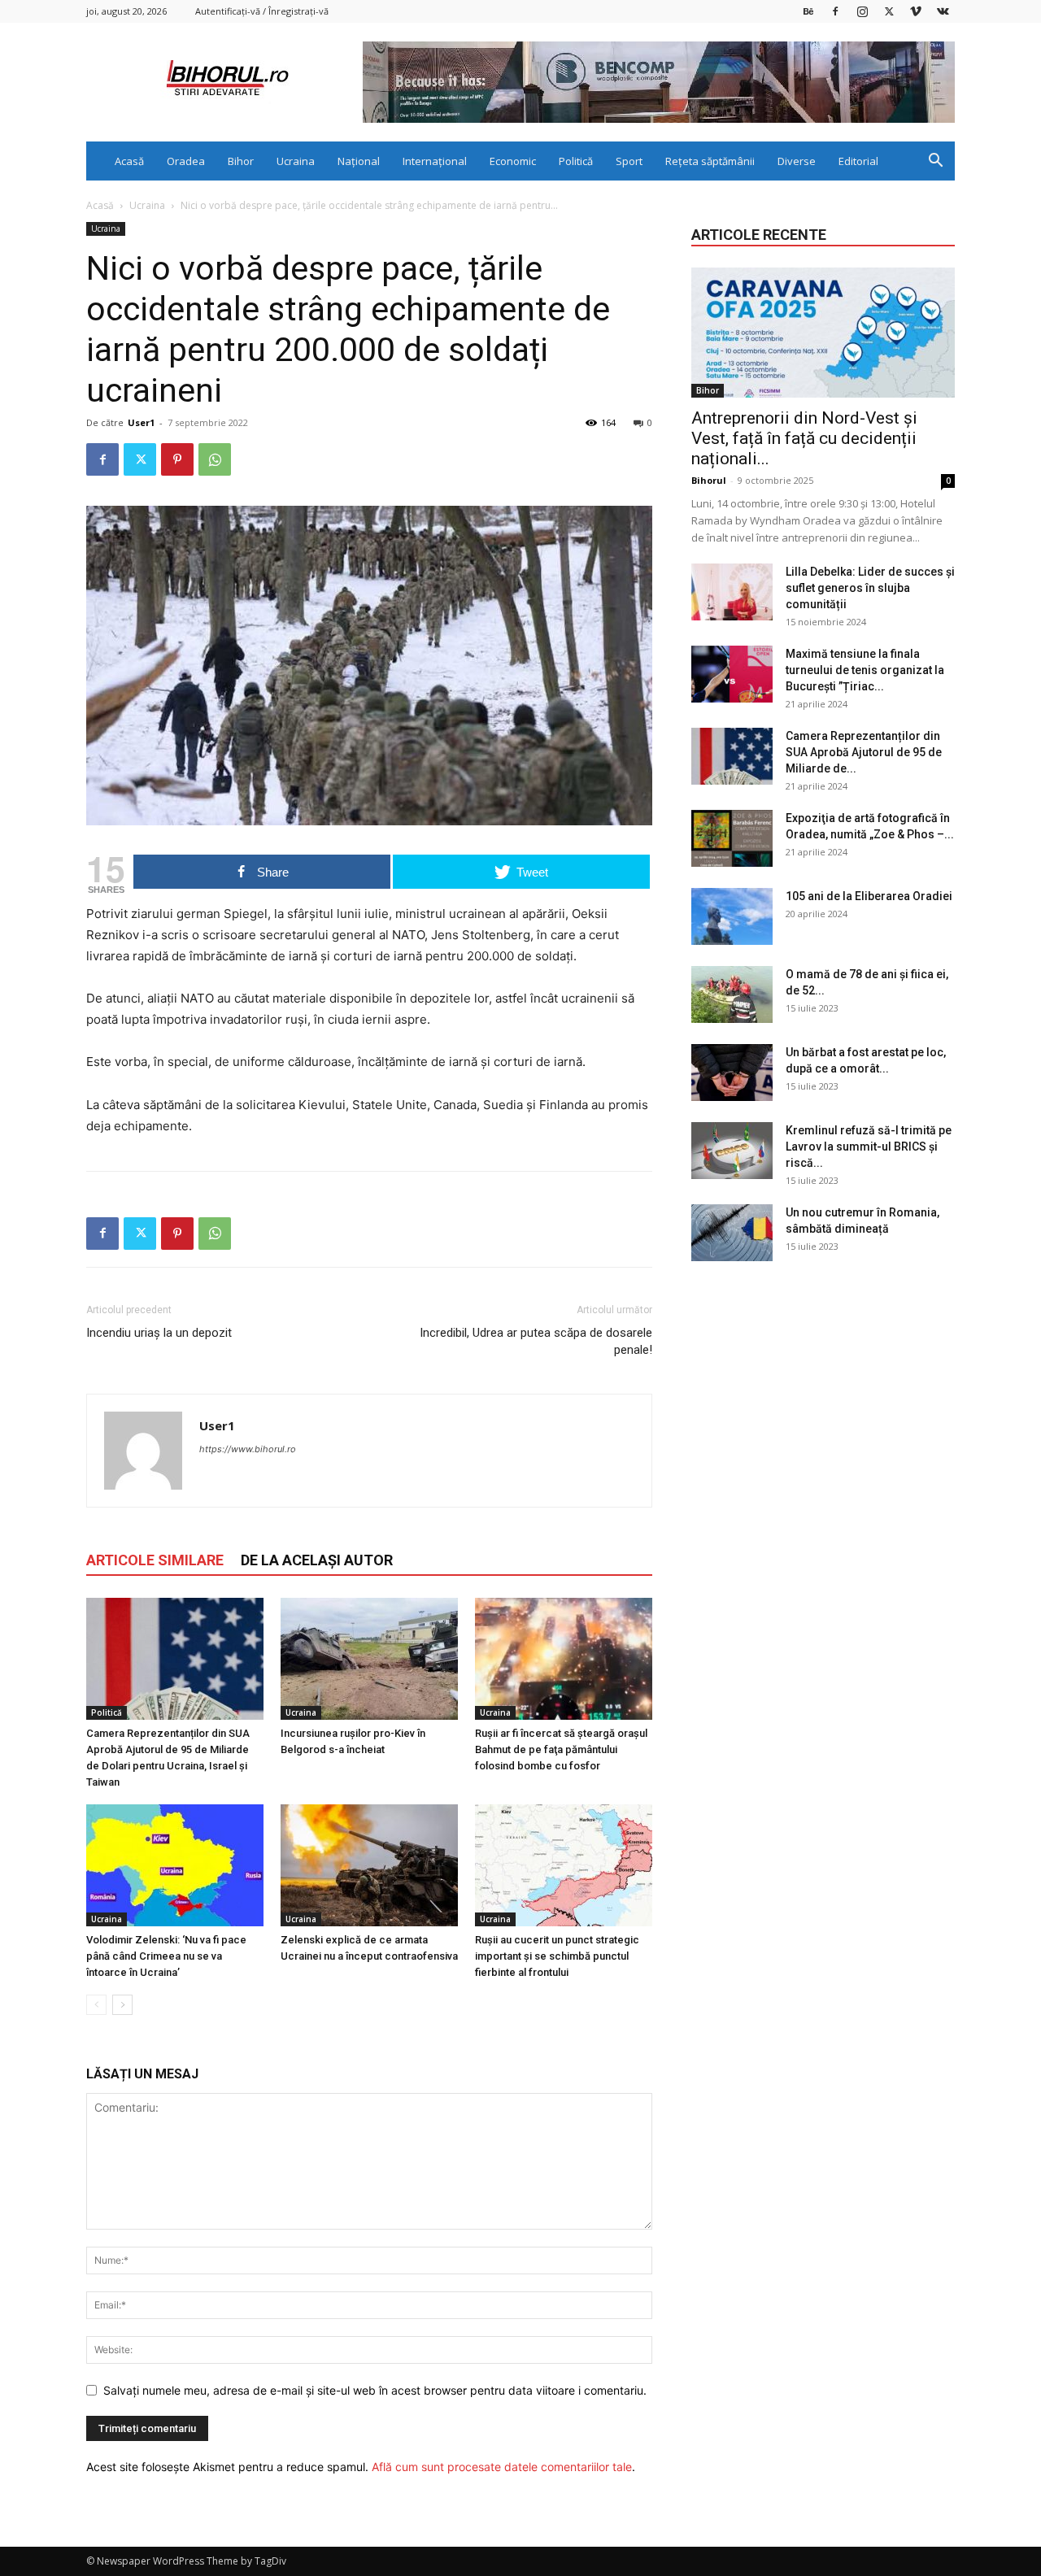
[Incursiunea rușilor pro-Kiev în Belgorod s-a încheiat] (369, 1659)
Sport (629, 161)
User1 (141, 422)
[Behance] (808, 11)
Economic (513, 161)
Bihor (241, 161)
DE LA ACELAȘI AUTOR (317, 1560)
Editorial (858, 161)
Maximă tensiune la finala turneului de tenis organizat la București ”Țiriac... (865, 670)
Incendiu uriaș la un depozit (161, 1333)
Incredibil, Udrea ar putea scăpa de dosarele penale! (536, 1341)
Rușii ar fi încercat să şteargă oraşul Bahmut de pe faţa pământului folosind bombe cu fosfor (561, 1749)
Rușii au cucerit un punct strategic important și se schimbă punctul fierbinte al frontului (557, 1956)
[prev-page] (96, 2005)
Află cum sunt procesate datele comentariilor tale (502, 2467)
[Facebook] (835, 11)
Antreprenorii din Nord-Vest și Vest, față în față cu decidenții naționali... (804, 438)
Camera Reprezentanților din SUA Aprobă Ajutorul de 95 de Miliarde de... (864, 752)
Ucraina (296, 161)
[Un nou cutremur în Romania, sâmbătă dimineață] (732, 1233)
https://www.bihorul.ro (248, 1449)
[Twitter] (889, 11)
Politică (576, 161)
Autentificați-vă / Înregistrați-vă (262, 11)
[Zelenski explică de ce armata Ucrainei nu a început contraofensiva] (369, 1865)
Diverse (797, 161)
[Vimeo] (916, 11)
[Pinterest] (177, 459)
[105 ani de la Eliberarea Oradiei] (732, 916)
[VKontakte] (943, 11)
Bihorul (709, 480)
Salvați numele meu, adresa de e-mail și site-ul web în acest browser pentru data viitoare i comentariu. (375, 2390)
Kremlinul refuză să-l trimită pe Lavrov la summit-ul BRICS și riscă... (869, 1147)
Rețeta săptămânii (710, 161)
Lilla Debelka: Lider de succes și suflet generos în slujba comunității (870, 588)
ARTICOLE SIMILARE (155, 1560)
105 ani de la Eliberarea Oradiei (869, 896)
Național (359, 161)
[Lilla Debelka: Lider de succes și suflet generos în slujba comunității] (732, 592)
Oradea (186, 161)
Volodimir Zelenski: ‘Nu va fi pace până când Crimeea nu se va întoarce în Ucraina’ (166, 1956)
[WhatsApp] (215, 459)
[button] (935, 162)
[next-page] (122, 2005)
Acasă (129, 161)
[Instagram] (862, 11)
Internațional (435, 161)
